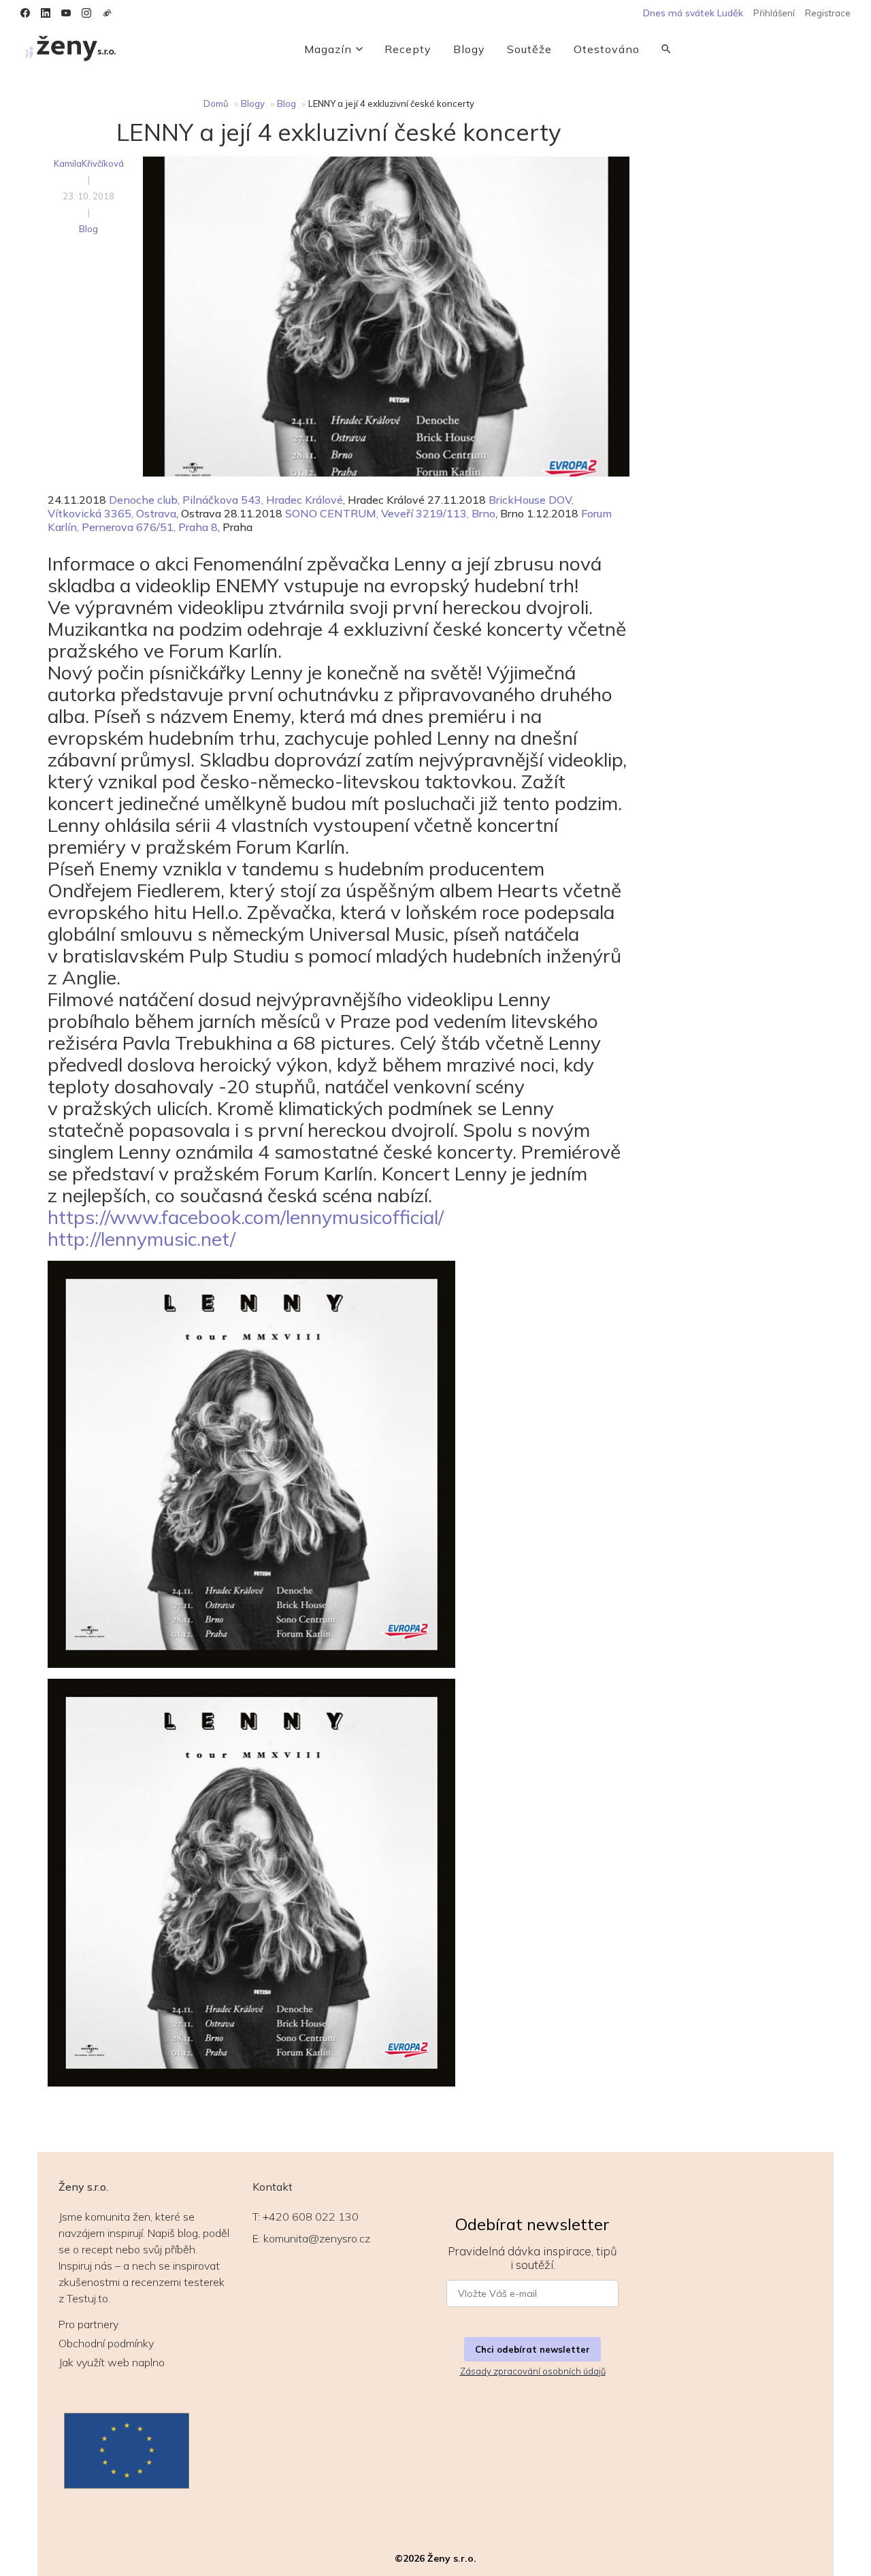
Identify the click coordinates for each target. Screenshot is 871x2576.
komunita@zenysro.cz (317, 2238)
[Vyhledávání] (666, 49)
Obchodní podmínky (106, 2343)
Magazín (328, 49)
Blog (286, 103)
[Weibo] (107, 13)
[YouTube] (66, 13)
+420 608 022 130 (311, 2217)
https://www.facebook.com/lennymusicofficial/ (246, 1217)
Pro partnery (88, 2324)
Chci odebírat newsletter (532, 2349)
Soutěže (529, 49)
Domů (216, 103)
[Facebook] (25, 13)
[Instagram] (86, 13)
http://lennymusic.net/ (142, 1239)
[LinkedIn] (46, 13)
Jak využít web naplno (112, 2362)
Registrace (828, 13)
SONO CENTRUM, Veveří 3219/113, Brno (390, 513)
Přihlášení (774, 13)
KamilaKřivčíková (89, 163)
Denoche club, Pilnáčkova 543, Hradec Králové (226, 500)
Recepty (408, 49)
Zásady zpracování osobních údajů (533, 2371)
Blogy (469, 49)
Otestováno (607, 49)
